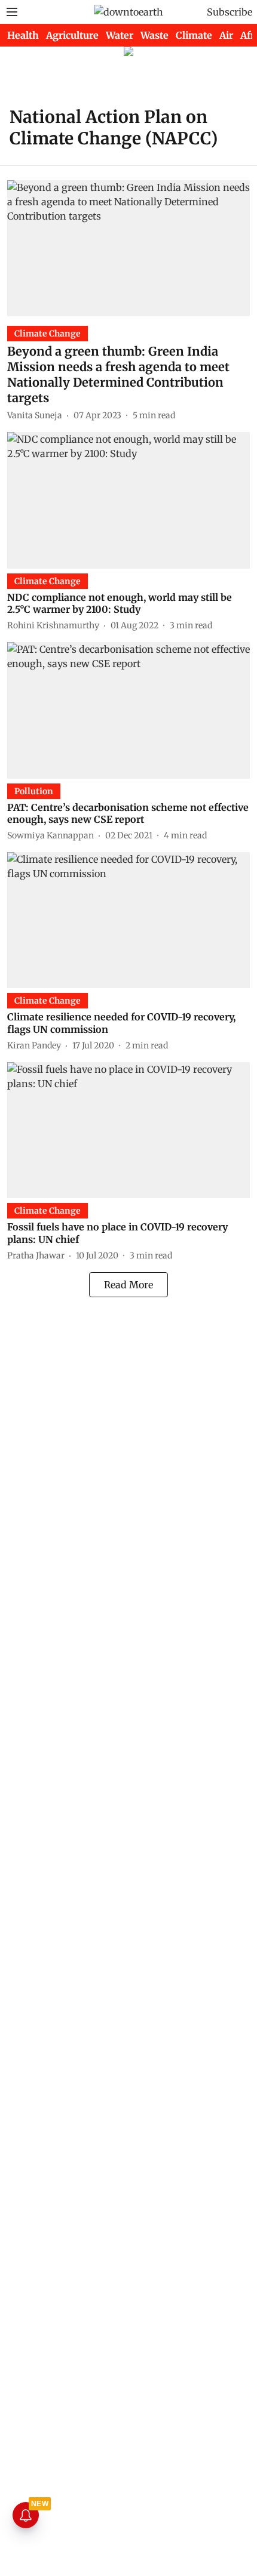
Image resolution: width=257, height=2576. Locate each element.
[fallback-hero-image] (128, 248)
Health (23, 35)
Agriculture (72, 35)
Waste (154, 35)
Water (120, 35)
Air (226, 35)
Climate (194, 35)
